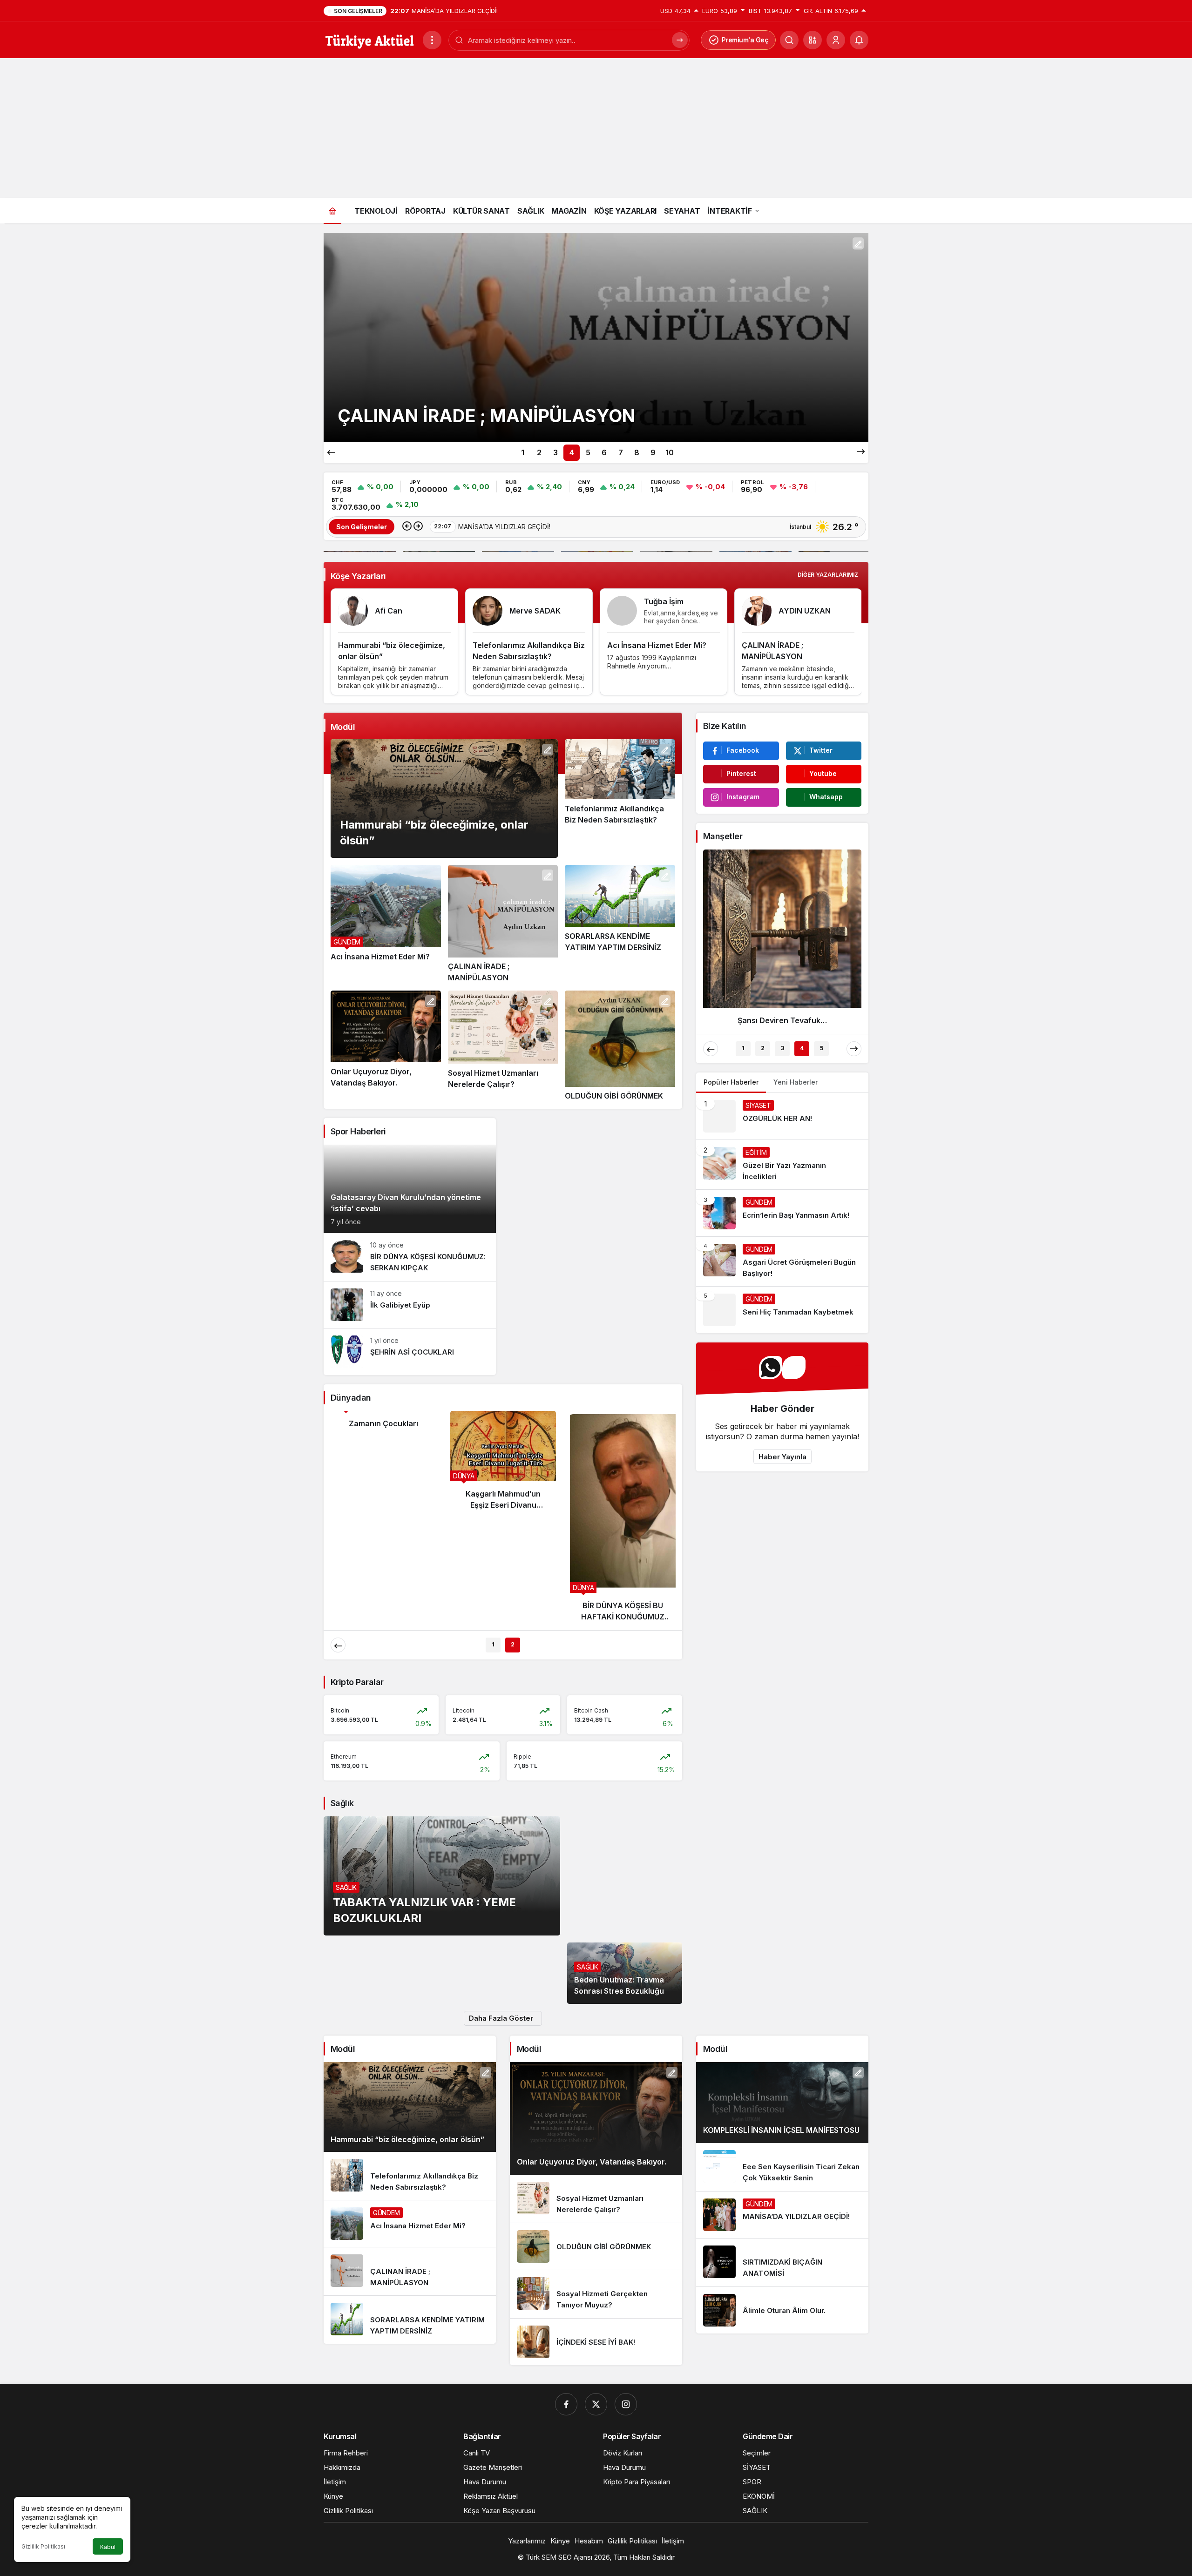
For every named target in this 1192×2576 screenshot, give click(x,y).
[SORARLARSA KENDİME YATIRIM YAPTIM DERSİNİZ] (620, 924)
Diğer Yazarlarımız (828, 575)
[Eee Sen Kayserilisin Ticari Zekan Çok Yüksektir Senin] (782, 2167)
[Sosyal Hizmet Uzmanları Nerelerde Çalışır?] (503, 1046)
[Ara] (680, 40)
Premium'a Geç (745, 40)
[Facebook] (566, 2404)
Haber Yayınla (782, 1457)
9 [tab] (653, 452)
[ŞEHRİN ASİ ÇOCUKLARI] (410, 1352)
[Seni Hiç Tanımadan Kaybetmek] (782, 1310)
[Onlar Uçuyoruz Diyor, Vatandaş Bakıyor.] (596, 337)
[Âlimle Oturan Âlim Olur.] (782, 2310)
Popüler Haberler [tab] (731, 1082)
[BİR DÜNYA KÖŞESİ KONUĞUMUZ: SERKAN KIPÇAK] (410, 1257)
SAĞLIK (346, 1887)
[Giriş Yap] (836, 40)
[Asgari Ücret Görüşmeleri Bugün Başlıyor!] (782, 1261)
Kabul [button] (108, 2547)
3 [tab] (555, 452)
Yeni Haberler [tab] (796, 1082)
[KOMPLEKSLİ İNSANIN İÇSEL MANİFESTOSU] (782, 2103)
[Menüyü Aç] (432, 40)
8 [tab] (637, 452)
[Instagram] (626, 2404)
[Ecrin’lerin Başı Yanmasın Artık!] (782, 1213)
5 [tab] (588, 452)
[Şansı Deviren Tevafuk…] (782, 941)
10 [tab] (670, 452)
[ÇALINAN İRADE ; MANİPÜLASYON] (503, 924)
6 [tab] (604, 452)
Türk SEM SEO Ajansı (559, 2557)
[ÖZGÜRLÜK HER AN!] (782, 1116)
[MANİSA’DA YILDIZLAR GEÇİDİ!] (782, 2215)
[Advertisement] (596, 128)
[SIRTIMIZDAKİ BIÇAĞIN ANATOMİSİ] (782, 2262)
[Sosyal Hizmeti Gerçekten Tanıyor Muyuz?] (596, 2294)
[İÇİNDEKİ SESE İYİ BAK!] (596, 2342)
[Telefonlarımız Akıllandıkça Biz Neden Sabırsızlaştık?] (620, 799)
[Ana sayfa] (332, 211)
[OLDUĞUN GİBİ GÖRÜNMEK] (620, 1046)
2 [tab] (539, 452)
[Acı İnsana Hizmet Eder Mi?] (386, 924)
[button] (813, 40)
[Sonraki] (861, 452)
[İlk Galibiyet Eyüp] (410, 1305)
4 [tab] (572, 452)
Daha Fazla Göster (501, 2018)
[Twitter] (596, 2404)
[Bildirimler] (859, 40)
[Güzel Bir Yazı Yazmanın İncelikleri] (782, 1165)
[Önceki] (331, 452)
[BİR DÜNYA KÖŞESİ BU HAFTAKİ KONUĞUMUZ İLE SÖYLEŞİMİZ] (623, 1520)
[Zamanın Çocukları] (383, 1423)
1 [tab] (523, 452)
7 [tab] (621, 452)
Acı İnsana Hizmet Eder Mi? (657, 645)
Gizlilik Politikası (43, 2546)
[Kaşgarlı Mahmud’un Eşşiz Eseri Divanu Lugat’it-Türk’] (503, 1464)
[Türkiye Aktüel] (369, 39)
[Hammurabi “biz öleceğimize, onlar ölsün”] (444, 799)
